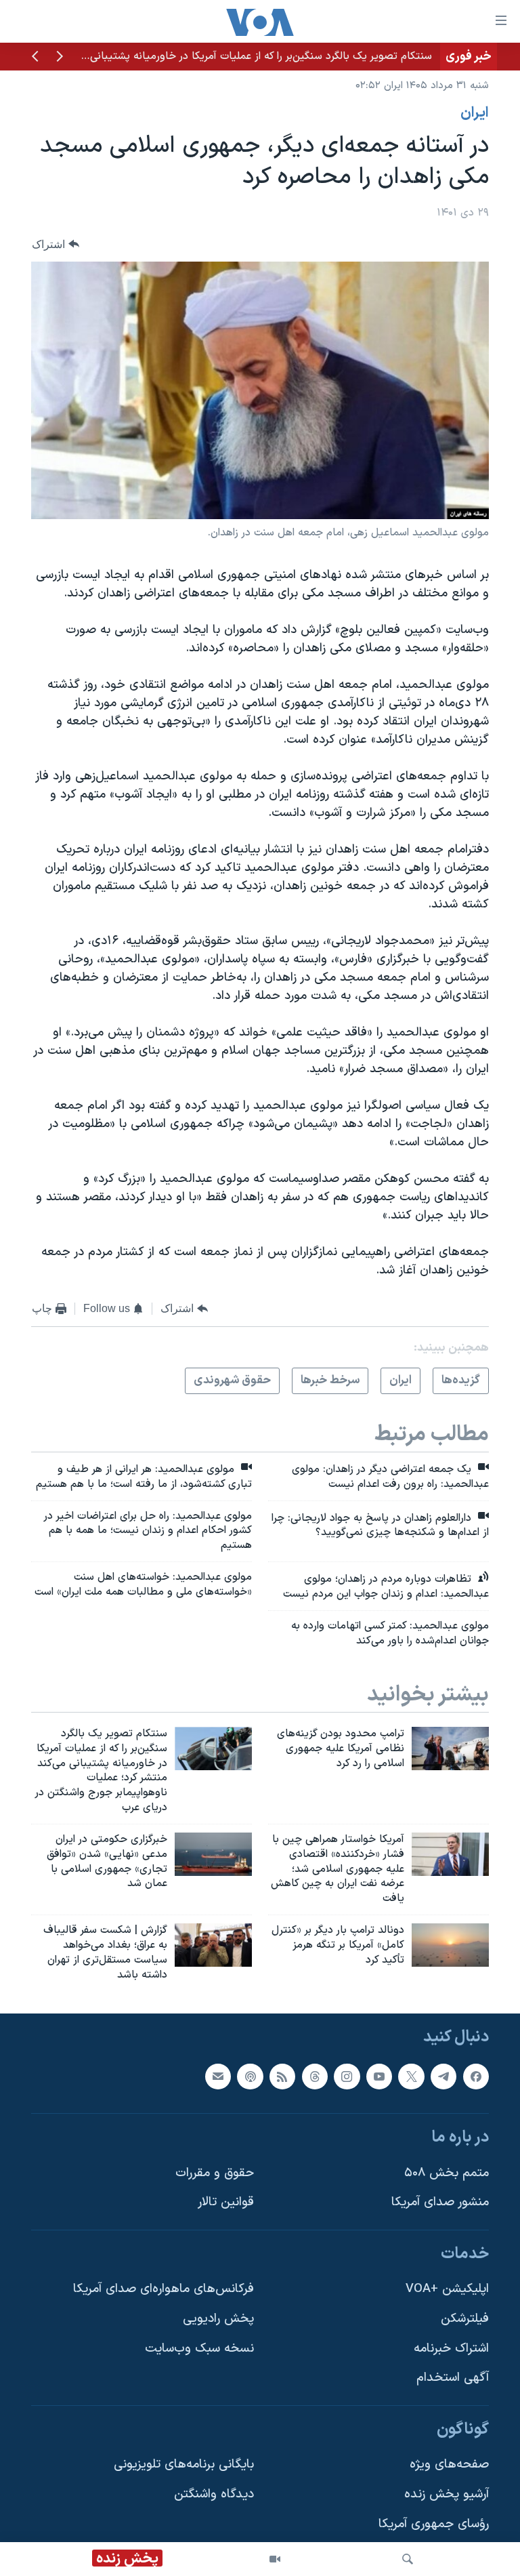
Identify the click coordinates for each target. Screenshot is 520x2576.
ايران (475, 113)
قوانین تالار (226, 2203)
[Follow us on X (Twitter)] (411, 2077)
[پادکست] (250, 2077)
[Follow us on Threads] (315, 2077)
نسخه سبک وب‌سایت (199, 2349)
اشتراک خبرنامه (451, 2349)
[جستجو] (408, 2559)
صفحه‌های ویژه (449, 2465)
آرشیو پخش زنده (447, 2495)
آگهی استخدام (453, 2378)
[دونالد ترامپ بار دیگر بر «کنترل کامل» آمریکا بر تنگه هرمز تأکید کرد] (450, 1945)
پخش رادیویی (218, 2319)
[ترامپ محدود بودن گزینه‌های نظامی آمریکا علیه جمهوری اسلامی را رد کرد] (450, 1749)
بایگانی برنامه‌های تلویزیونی (184, 2465)
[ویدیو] (275, 2559)
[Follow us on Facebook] (476, 2077)
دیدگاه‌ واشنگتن (214, 2495)
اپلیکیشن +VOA (447, 2290)
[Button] (56, 244)
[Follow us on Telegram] (443, 2077)
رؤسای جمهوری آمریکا (434, 2524)
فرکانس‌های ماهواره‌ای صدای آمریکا (164, 2290)
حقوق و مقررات (215, 2173)
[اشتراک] (218, 2077)
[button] (60, 58)
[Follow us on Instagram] (347, 2077)
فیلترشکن (465, 2319)
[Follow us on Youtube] (379, 2077)
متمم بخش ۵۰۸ (447, 2173)
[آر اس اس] (282, 2077)
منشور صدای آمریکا (440, 2203)
